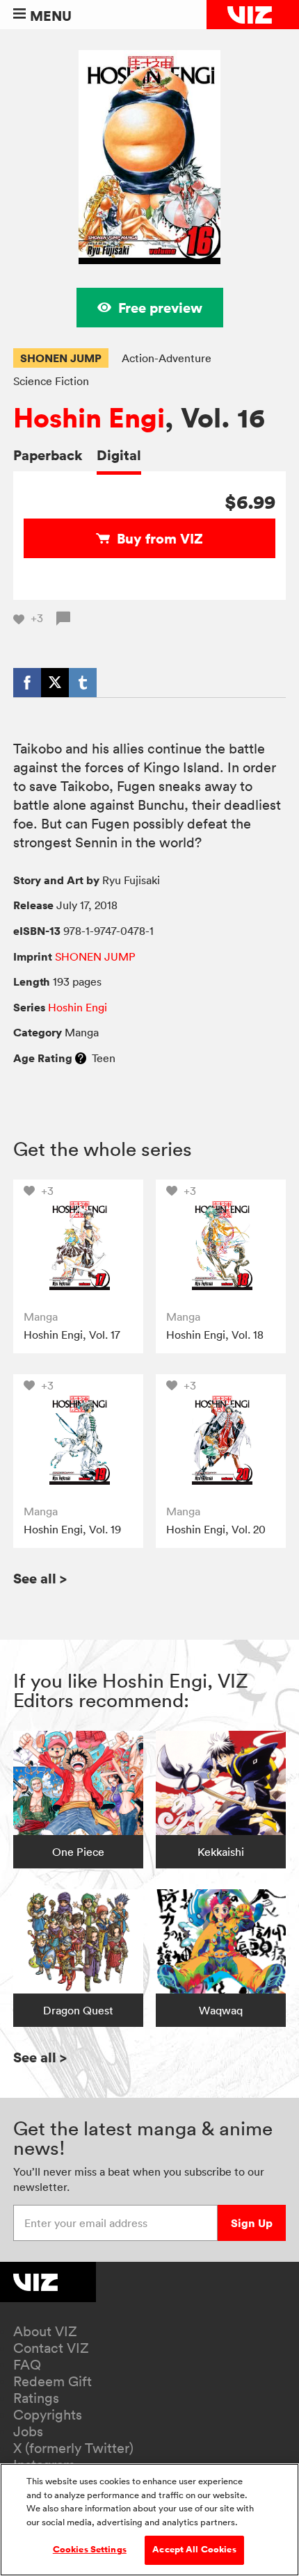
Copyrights (48, 2415)
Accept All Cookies (194, 2550)
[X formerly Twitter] (55, 683)
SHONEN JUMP (61, 358)
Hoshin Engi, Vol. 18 (215, 1335)
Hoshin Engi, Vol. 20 (216, 1529)
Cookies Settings (90, 2550)
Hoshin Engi (89, 418)
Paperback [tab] (48, 455)
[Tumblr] (83, 683)
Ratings (36, 2398)
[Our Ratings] (81, 1058)
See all (40, 1578)
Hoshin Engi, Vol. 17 (72, 1335)
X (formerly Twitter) (73, 2448)
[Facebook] (27, 683)
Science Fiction (51, 381)
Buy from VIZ (160, 538)
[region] (149, 2520)
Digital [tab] (119, 455)
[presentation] (78, 1245)
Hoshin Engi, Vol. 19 (72, 1529)
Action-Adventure (167, 358)
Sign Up (252, 2223)
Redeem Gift (52, 2381)
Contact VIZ (51, 2348)
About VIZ (45, 2331)
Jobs (28, 2431)
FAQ (27, 2365)
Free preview (160, 308)
